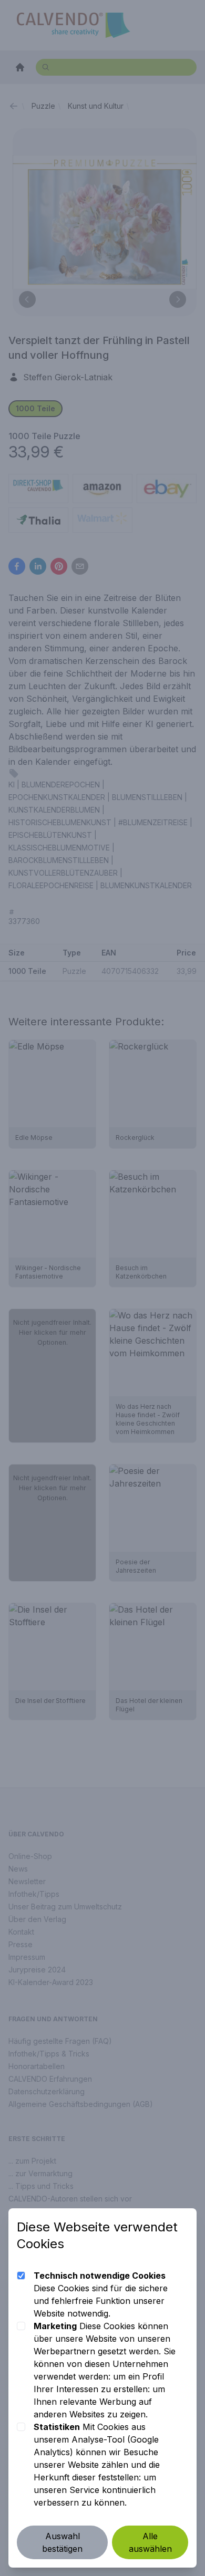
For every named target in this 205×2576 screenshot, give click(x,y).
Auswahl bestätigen (62, 2542)
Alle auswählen (150, 2542)
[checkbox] (21, 2276)
